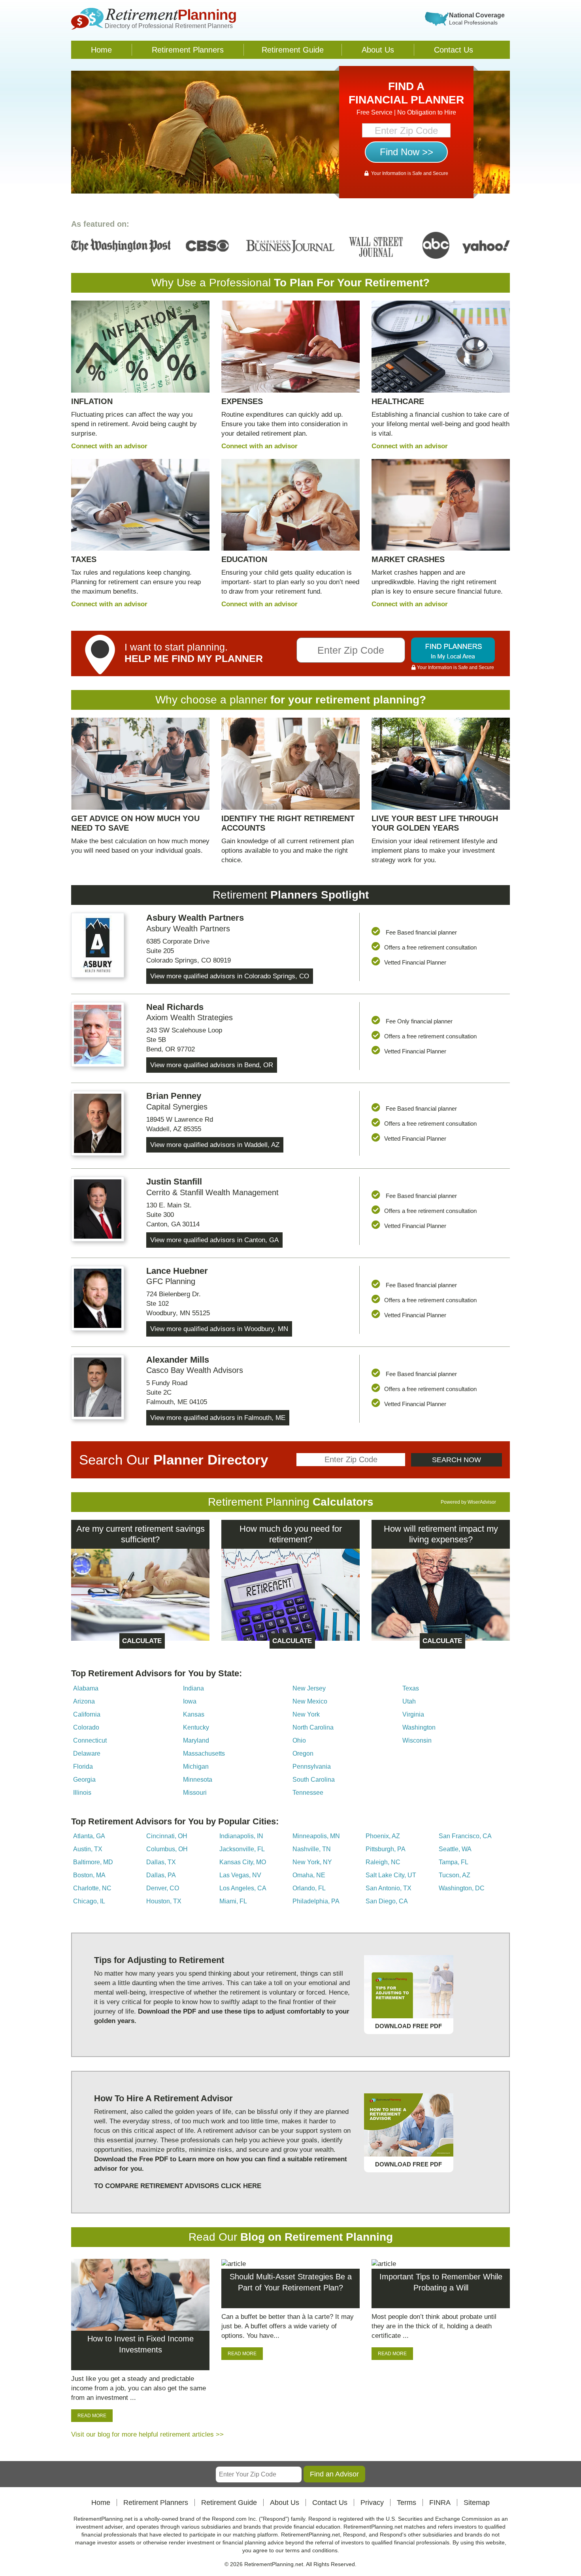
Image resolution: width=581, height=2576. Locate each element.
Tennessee (308, 1793)
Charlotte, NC (92, 1888)
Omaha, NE (309, 1875)
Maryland (196, 1740)
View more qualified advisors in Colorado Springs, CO (230, 976)
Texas (411, 1688)
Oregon (303, 1753)
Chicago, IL (89, 1901)
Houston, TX (164, 1901)
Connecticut (90, 1740)
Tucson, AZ (455, 1875)
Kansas (194, 1714)
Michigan (196, 1767)
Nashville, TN (312, 1849)
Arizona (84, 1701)
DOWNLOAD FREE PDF (408, 2026)
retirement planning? (371, 700)
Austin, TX (88, 1849)
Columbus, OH (167, 1849)
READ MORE (92, 2416)
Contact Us (454, 50)
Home (101, 50)
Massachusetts (204, 1753)
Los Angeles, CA (243, 1888)
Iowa (190, 1701)
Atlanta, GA (89, 1836)
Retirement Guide (293, 50)
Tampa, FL (454, 1862)
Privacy (372, 2503)
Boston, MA (89, 1875)
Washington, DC (462, 1888)
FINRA (440, 2503)
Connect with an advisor (109, 446)
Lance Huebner (177, 1271)
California (87, 1714)
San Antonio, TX (389, 1888)
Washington (419, 1727)
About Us (378, 50)
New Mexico (310, 1701)
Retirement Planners (188, 50)
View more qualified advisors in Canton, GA (214, 1240)
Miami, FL (233, 1901)
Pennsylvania (312, 1767)
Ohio (299, 1740)
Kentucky (196, 1727)
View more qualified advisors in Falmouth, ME (218, 1418)
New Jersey (309, 1688)
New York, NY (312, 1862)
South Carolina (314, 1780)
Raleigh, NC (383, 1862)
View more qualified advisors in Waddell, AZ (215, 1145)
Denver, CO (163, 1888)
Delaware (87, 1753)
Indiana (193, 1688)
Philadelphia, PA (316, 1901)
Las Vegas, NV (240, 1875)
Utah (409, 1701)
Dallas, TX (161, 1862)
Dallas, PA (161, 1875)
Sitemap (477, 2503)
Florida (83, 1767)
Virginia (413, 1714)
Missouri (195, 1793)
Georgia (84, 1780)
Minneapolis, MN (316, 1836)
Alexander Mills (178, 1360)
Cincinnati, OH (167, 1836)
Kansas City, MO (243, 1862)
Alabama (86, 1688)
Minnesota (198, 1780)
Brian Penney (174, 1096)
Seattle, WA (455, 1849)
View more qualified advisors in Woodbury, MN (219, 1329)
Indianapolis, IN (241, 1836)
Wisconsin (417, 1740)
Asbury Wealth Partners (195, 918)
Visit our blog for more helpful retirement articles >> (147, 2434)
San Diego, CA (387, 1901)
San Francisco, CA (465, 1836)
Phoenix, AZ (383, 1836)
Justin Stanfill (174, 1182)
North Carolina (313, 1727)
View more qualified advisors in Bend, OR (212, 1065)
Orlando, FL (309, 1888)
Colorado (86, 1727)
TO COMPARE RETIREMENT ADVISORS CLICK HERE (178, 2186)
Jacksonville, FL (242, 1849)
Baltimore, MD (93, 1862)
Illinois (82, 1793)
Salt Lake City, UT (391, 1875)
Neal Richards (175, 1007)
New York (306, 1714)
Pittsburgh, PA (386, 1849)
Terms (407, 2503)
